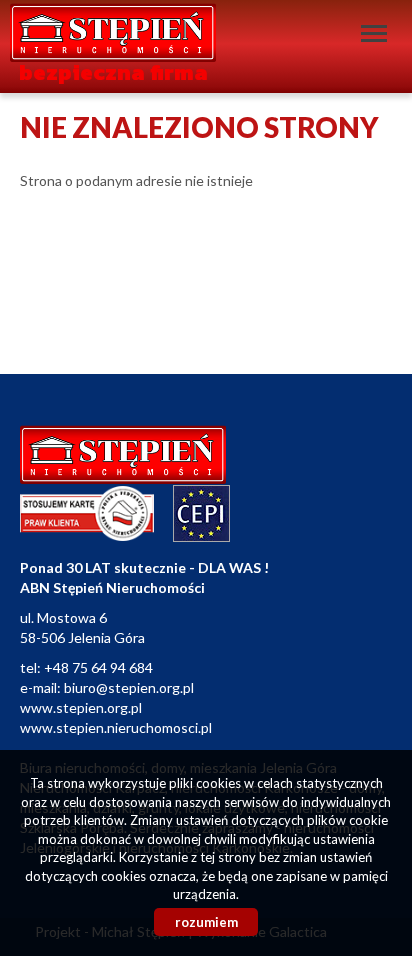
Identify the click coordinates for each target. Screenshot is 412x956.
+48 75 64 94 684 (98, 667)
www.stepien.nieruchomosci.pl (116, 727)
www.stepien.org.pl (81, 707)
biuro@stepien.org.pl (129, 687)
